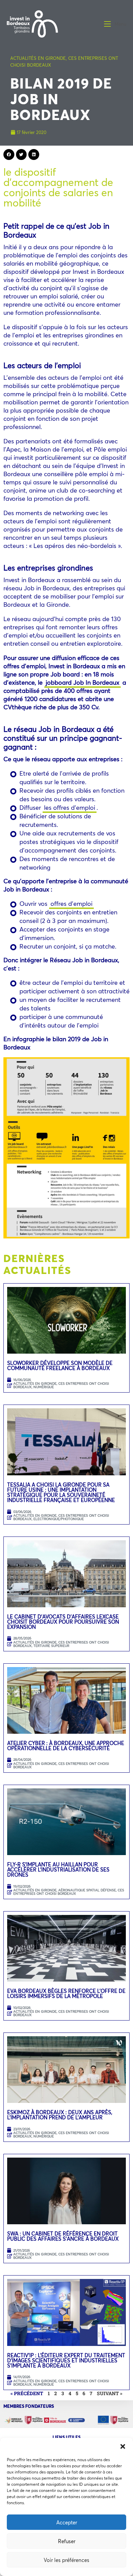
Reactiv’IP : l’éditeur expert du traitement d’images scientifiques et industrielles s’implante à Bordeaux (66, 2360)
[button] (123, 2446)
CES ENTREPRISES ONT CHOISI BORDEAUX (61, 1385)
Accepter (67, 2522)
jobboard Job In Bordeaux (83, 682)
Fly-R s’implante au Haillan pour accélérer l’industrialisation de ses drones (58, 1869)
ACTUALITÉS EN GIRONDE (38, 58)
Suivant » (110, 2393)
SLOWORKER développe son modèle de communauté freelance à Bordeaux (60, 1365)
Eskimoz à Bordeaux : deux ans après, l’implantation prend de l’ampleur (60, 2115)
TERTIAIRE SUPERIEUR (51, 1646)
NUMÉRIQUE (44, 1387)
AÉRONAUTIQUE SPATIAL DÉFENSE (87, 1890)
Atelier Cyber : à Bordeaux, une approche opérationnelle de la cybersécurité (66, 1746)
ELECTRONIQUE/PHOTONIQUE (59, 1519)
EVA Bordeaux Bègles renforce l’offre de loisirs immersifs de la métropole (66, 1993)
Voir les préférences (66, 2560)
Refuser (67, 2541)
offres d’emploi (71, 903)
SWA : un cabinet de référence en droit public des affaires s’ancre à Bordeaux (64, 2236)
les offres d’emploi (70, 807)
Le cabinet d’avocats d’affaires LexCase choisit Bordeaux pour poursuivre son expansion (63, 1622)
